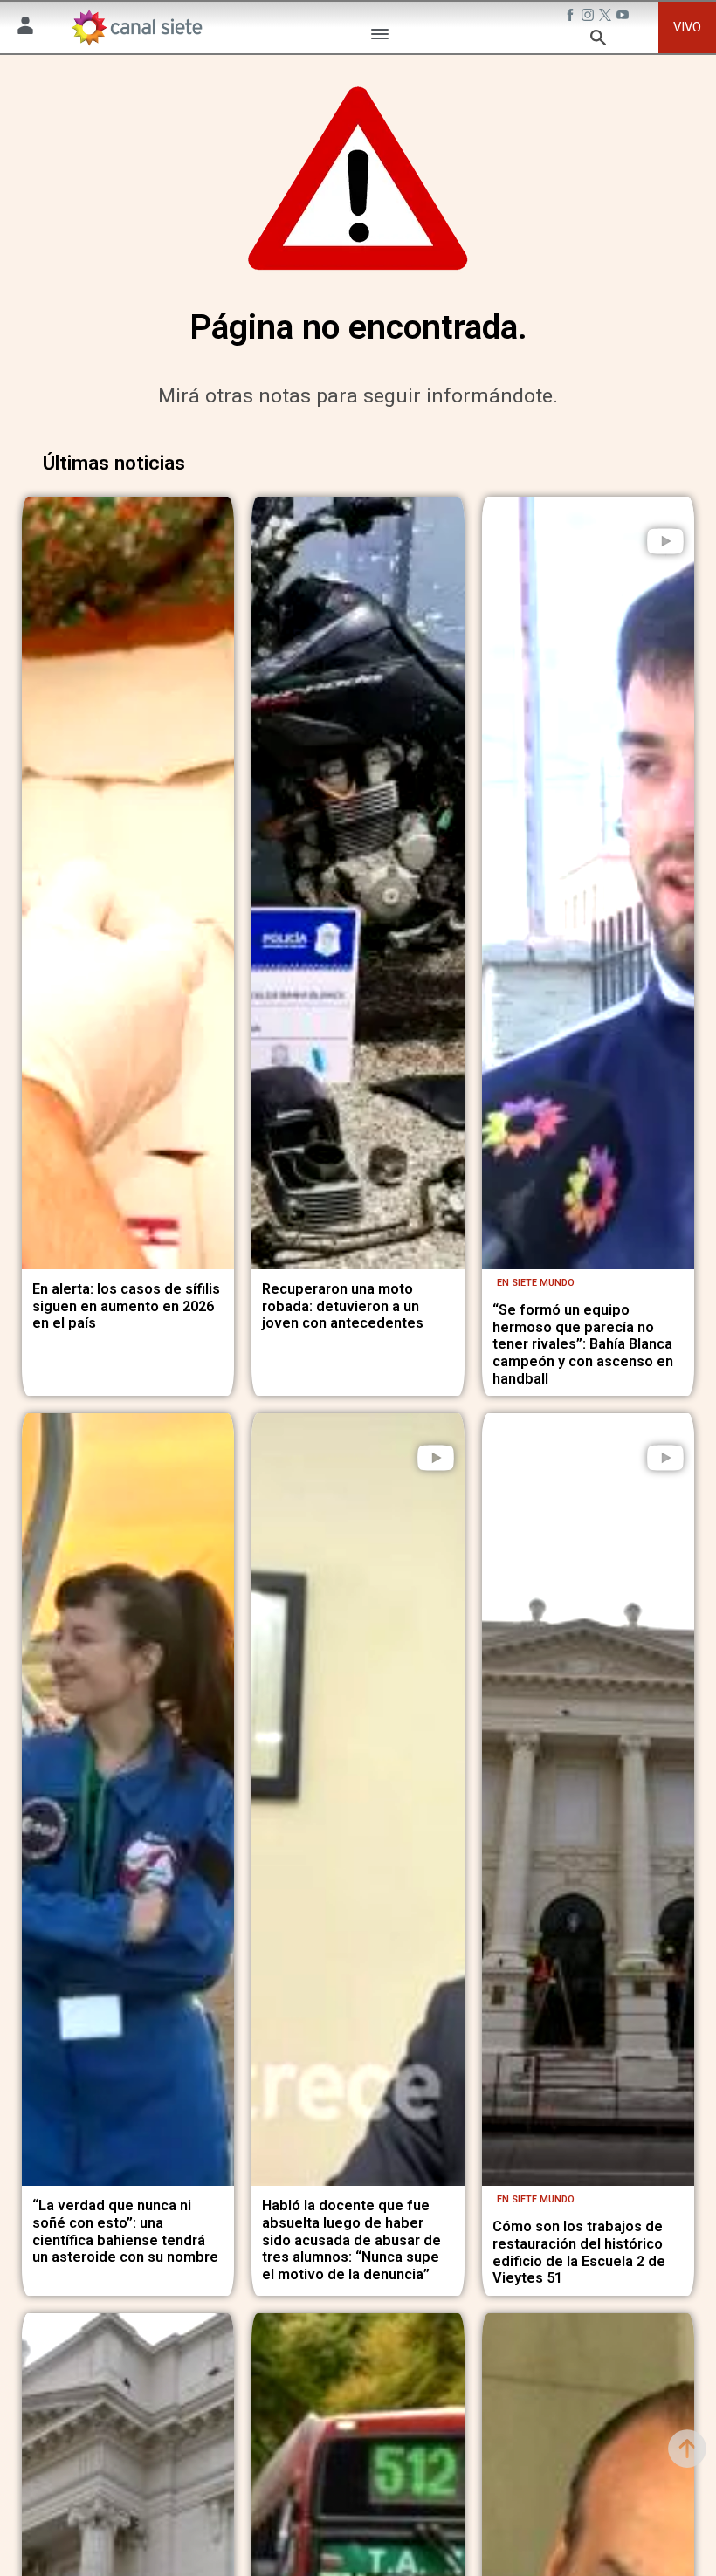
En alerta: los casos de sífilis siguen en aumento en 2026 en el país (126, 1306)
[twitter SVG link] (607, 17)
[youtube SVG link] (624, 17)
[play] (665, 541)
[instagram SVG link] (589, 17)
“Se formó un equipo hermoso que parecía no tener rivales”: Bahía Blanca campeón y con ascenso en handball (583, 1344)
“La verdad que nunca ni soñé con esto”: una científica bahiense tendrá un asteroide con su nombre (125, 2231)
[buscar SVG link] (598, 40)
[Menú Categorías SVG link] (380, 37)
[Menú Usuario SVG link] (25, 28)
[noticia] (128, 883)
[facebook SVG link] (572, 17)
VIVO (687, 27)
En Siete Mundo (536, 1283)
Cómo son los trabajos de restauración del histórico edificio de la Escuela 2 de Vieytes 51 (579, 2252)
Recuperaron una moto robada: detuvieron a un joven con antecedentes (343, 1306)
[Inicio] (136, 27)
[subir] (687, 2449)
